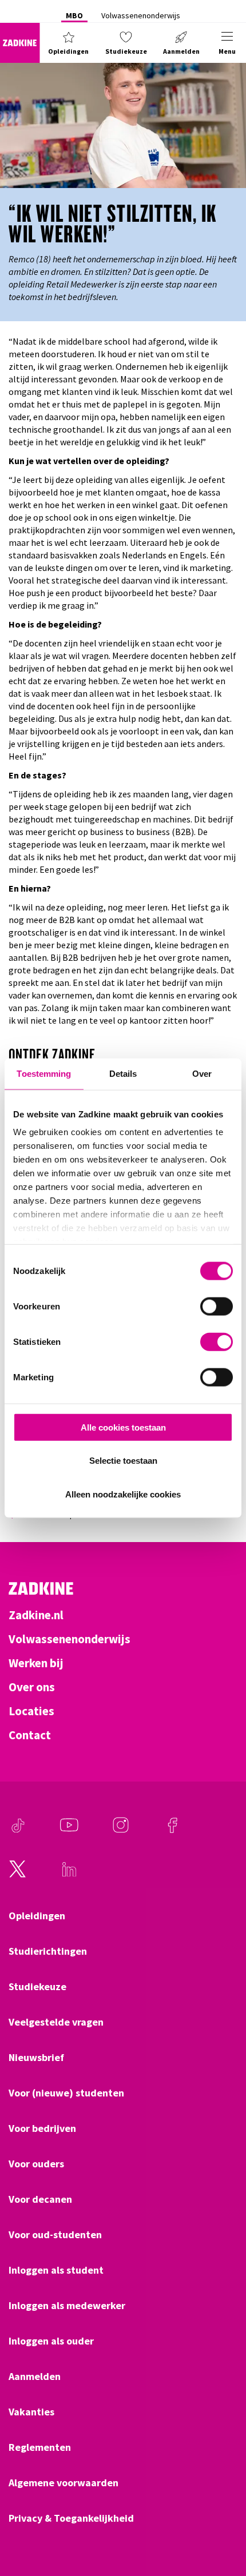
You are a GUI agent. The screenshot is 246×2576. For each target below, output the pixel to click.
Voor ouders (36, 2164)
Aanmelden (35, 2377)
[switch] (217, 1306)
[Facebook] (172, 1831)
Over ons (32, 1687)
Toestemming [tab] (44, 1073)
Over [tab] (202, 1073)
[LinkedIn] (69, 1875)
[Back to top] (221, 2525)
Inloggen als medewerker (67, 2306)
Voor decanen (40, 2199)
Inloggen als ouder (51, 2341)
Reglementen (40, 2447)
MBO (74, 15)
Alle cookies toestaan (123, 1427)
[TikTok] (18, 1831)
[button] (69, 43)
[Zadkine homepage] (20, 43)
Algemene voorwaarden (64, 2483)
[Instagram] (121, 1831)
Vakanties (31, 2412)
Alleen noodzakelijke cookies (123, 1494)
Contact (30, 1735)
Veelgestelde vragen (56, 2022)
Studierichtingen (48, 1951)
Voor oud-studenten (55, 2235)
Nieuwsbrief (36, 2058)
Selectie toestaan (123, 1461)
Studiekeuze (37, 1987)
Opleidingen (37, 1916)
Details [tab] (123, 1073)
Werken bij (36, 1663)
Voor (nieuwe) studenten (66, 2093)
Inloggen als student (56, 2270)
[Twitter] (18, 1875)
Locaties (31, 1711)
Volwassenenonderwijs (141, 15)
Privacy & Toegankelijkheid (71, 2518)
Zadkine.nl (36, 1615)
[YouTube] (69, 1831)
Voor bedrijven (42, 2128)
